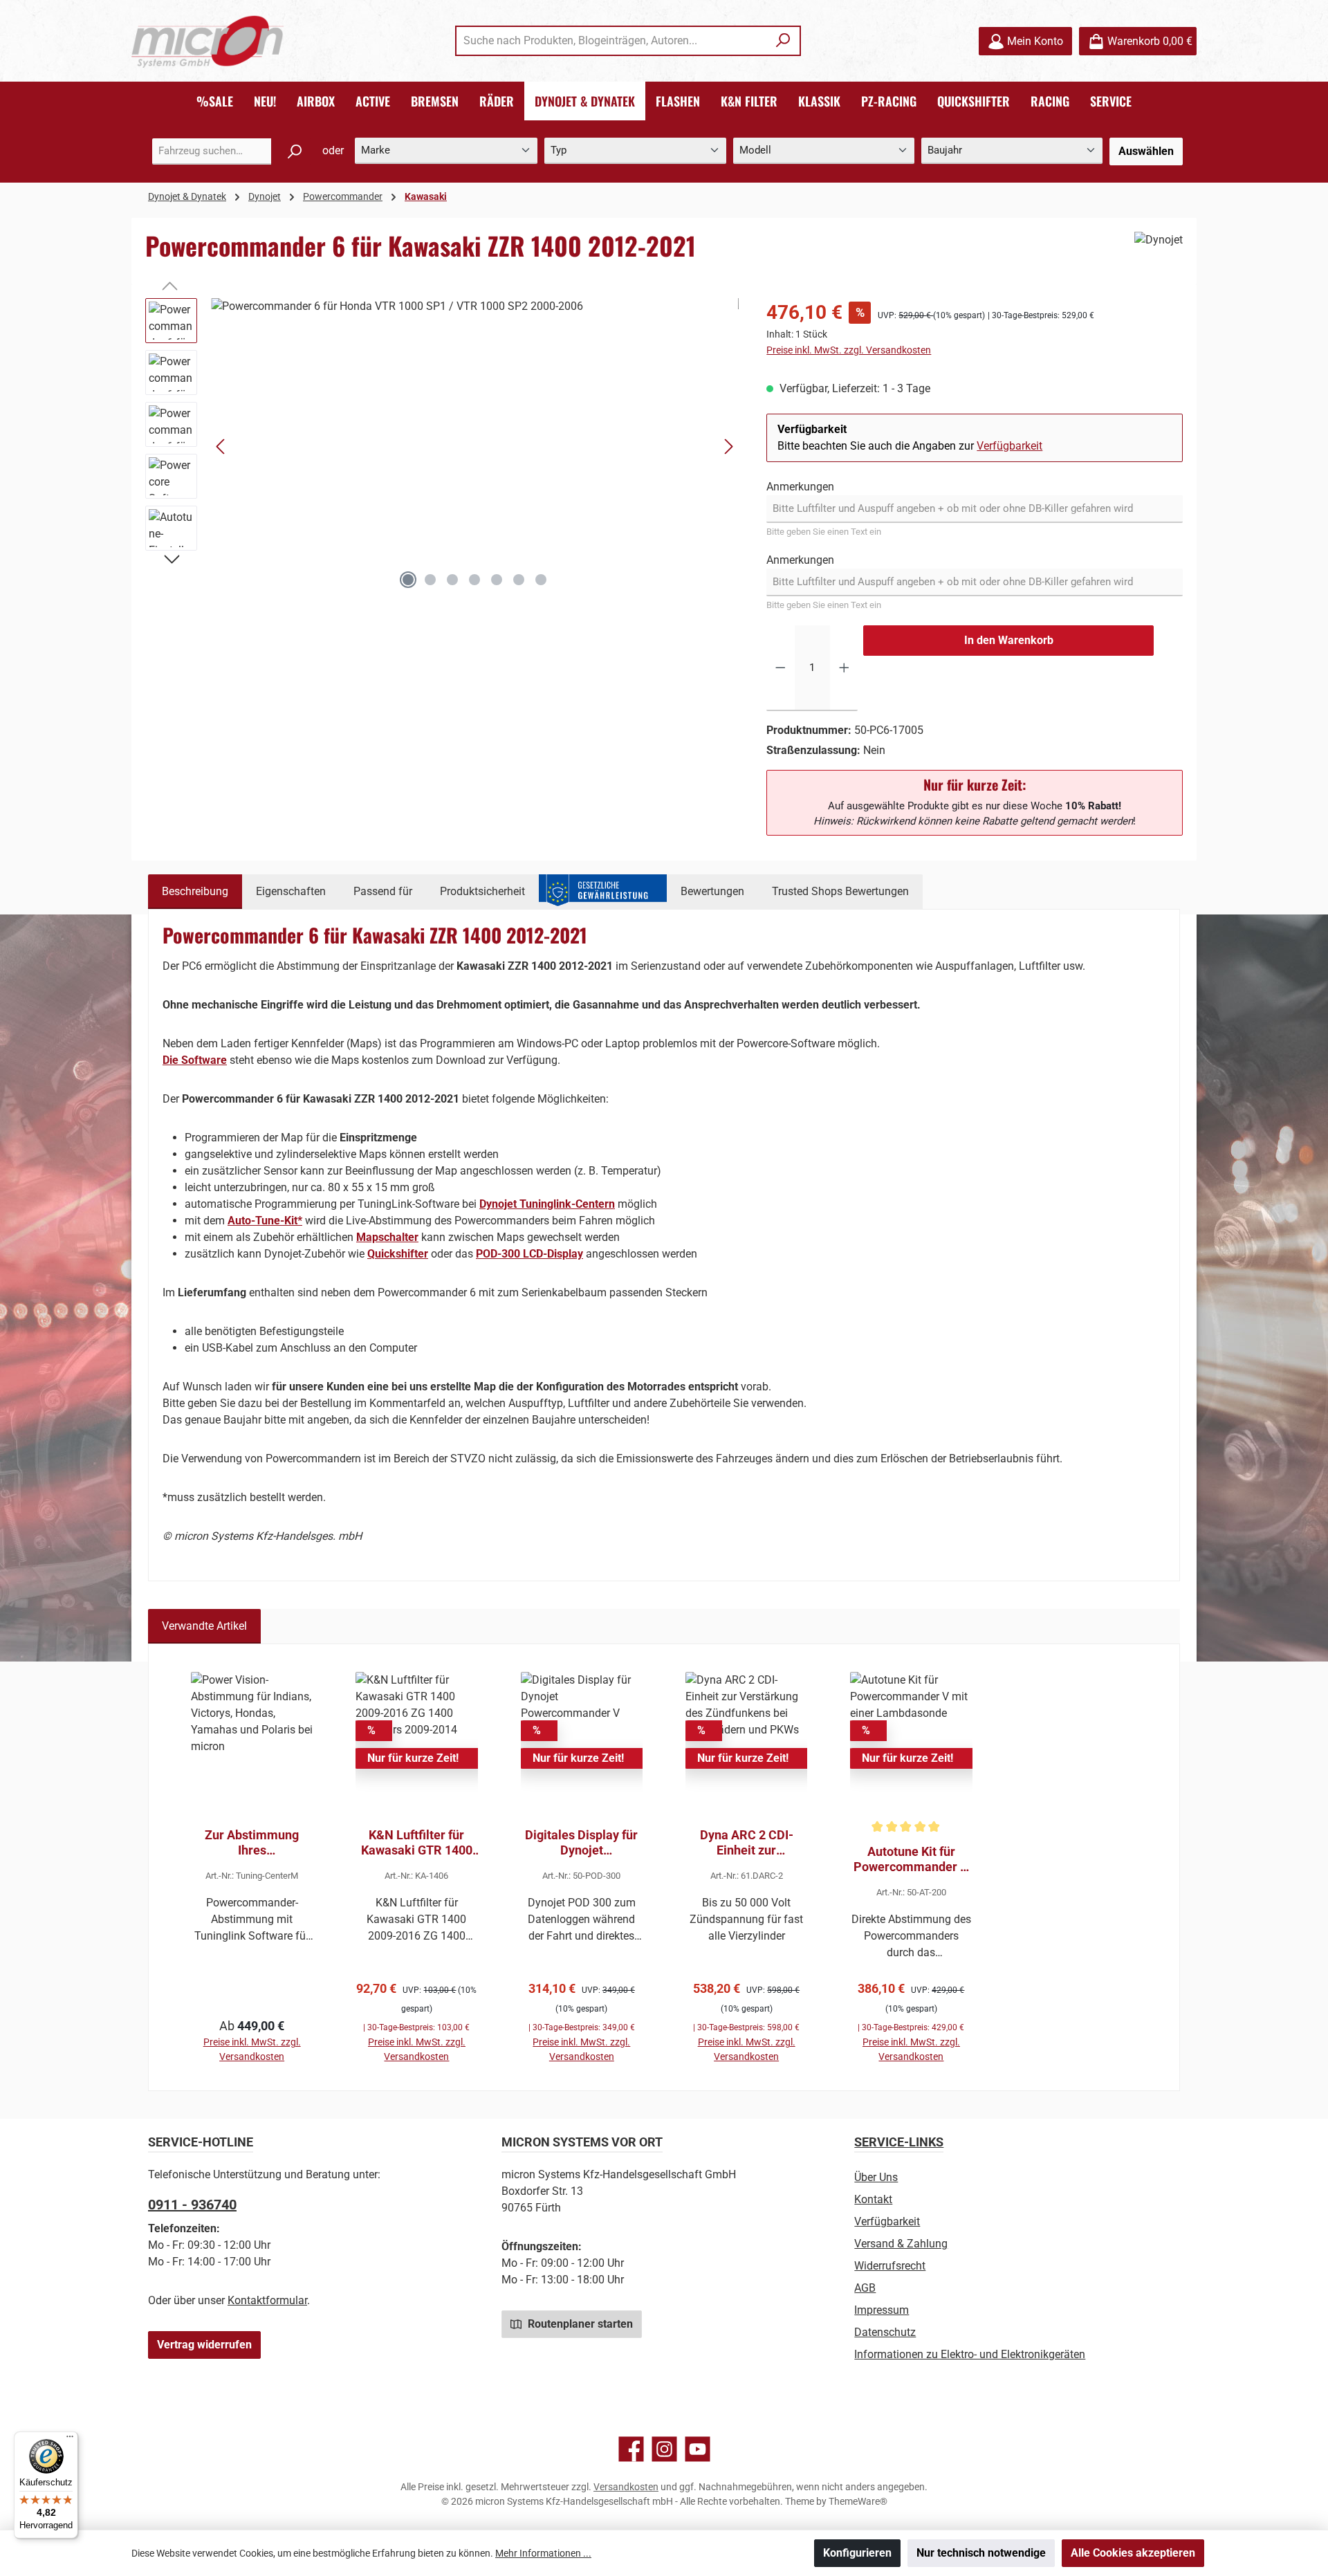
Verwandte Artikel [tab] (204, 1626)
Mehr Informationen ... (543, 2553)
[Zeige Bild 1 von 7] (408, 580)
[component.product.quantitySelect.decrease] (781, 668)
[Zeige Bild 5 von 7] (497, 580)
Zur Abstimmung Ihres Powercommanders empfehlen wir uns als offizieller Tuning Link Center (252, 1843)
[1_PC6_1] (475, 447)
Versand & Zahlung (901, 2244)
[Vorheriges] (221, 447)
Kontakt (873, 2199)
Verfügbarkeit (1009, 446)
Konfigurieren (857, 2553)
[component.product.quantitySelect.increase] (844, 668)
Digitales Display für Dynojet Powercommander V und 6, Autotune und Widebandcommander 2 (582, 1843)
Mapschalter (387, 1237)
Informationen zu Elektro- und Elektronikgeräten (970, 2354)
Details (252, 2030)
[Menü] (70, 2440)
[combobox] (612, 41)
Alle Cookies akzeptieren (1133, 2553)
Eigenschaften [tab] (291, 891)
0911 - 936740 (192, 2205)
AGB (865, 2288)
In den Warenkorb (1009, 640)
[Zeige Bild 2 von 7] (430, 580)
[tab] (195, 892)
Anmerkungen (800, 487)
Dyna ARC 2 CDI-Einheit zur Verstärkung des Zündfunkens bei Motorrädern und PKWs (747, 1843)
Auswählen (1146, 151)
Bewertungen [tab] (712, 891)
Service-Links (899, 2142)
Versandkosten (626, 2487)
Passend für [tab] (383, 891)
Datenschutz (885, 2332)
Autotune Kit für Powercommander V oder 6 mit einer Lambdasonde (911, 1859)
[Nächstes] (728, 447)
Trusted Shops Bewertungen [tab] (840, 891)
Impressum (882, 2310)
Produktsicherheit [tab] (482, 891)
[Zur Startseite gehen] (207, 41)
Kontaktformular (267, 2300)
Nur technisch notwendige (981, 2553)
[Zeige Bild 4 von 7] (474, 580)
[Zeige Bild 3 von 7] (452, 580)
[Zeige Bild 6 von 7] (519, 580)
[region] (442, 447)
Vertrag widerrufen (204, 2345)
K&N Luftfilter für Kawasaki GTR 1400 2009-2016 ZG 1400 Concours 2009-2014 (416, 1843)
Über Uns (876, 2177)
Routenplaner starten (579, 2324)
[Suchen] (783, 41)
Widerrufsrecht (890, 2266)
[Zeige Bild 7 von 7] (541, 580)
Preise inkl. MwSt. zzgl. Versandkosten (849, 350)
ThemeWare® (858, 2501)
